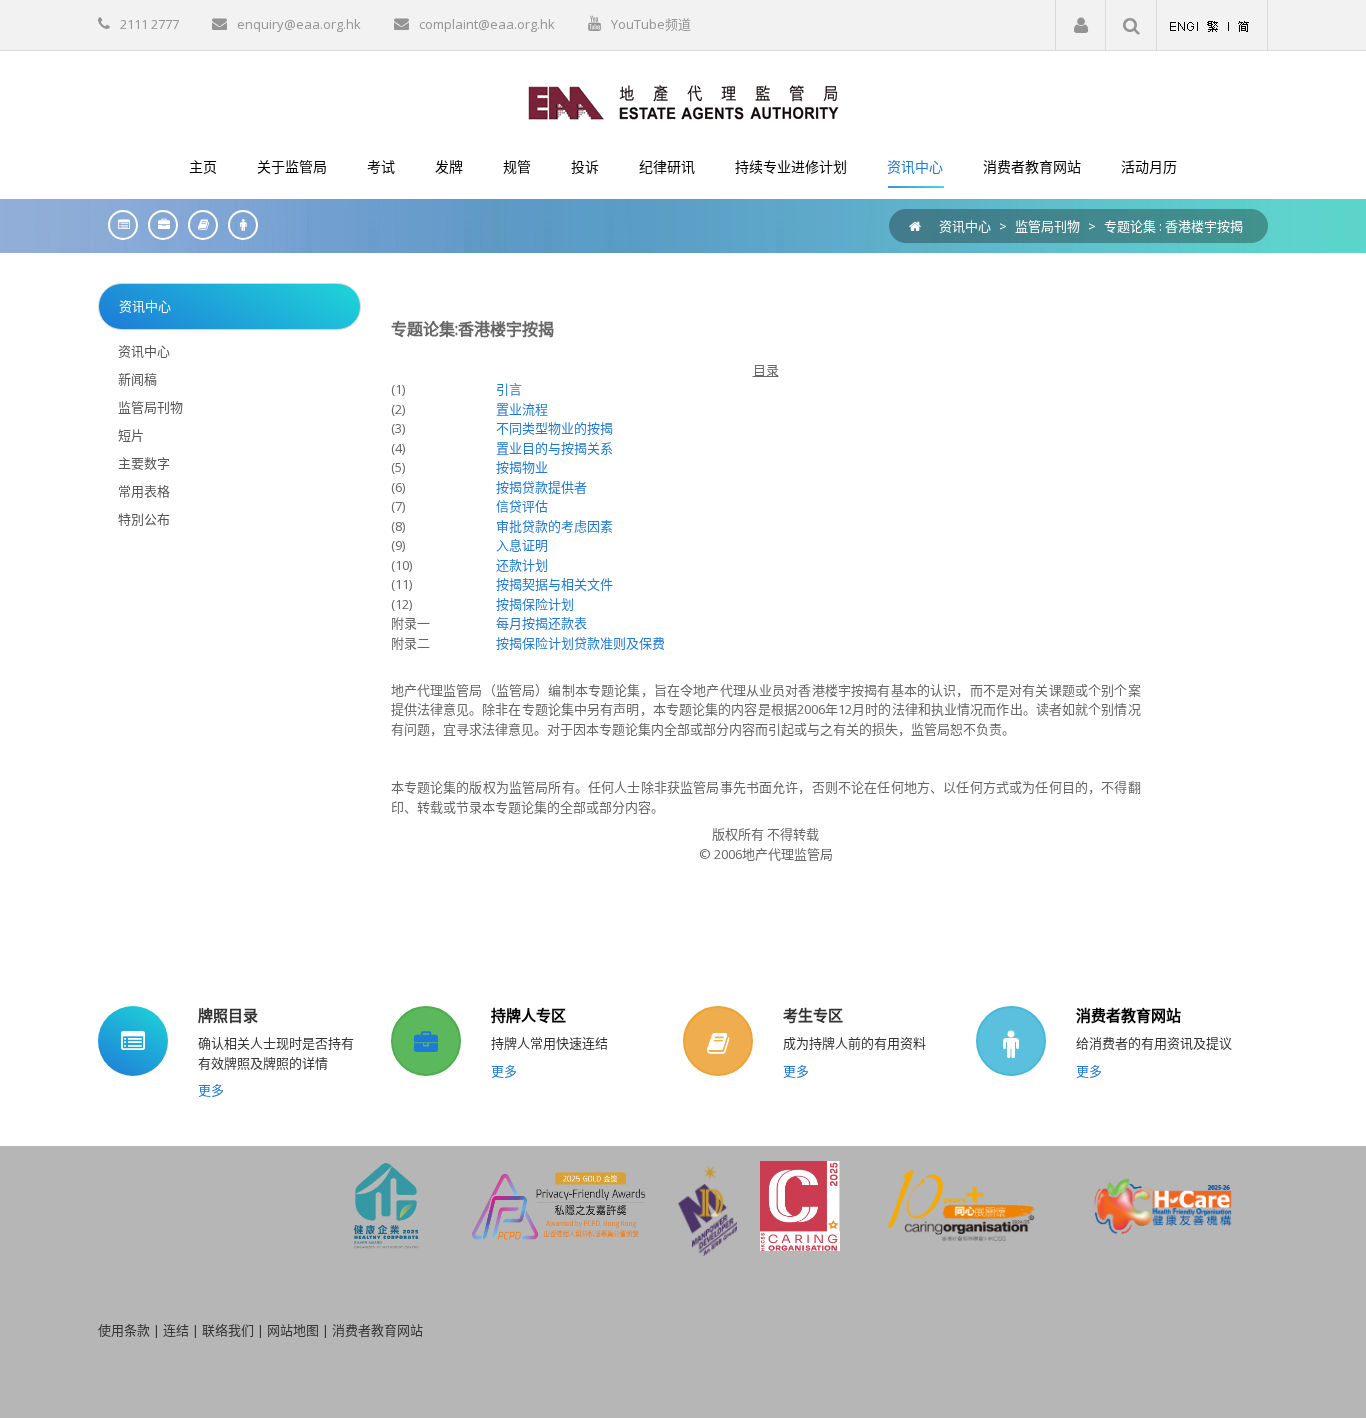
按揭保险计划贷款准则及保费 (580, 643)
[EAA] (683, 101)
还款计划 (522, 565)
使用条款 (124, 1330)
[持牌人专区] (158, 224)
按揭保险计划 (535, 604)
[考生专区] (198, 224)
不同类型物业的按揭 (554, 428)
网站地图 (293, 1330)
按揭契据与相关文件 (554, 584)
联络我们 (228, 1330)
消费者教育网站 (1128, 1015)
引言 (509, 389)
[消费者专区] (238, 224)
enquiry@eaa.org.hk (299, 24)
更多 (211, 1090)
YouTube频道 (651, 24)
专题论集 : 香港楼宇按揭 (1173, 226)
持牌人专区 (528, 1015)
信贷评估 (522, 506)
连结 (176, 1330)
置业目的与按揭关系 (554, 448)
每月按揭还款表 (541, 623)
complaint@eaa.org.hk (487, 24)
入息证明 (522, 545)
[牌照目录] (118, 224)
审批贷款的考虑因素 (554, 526)
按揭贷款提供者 (541, 487)
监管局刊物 (1047, 226)
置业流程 (522, 409)
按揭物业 (522, 467)
